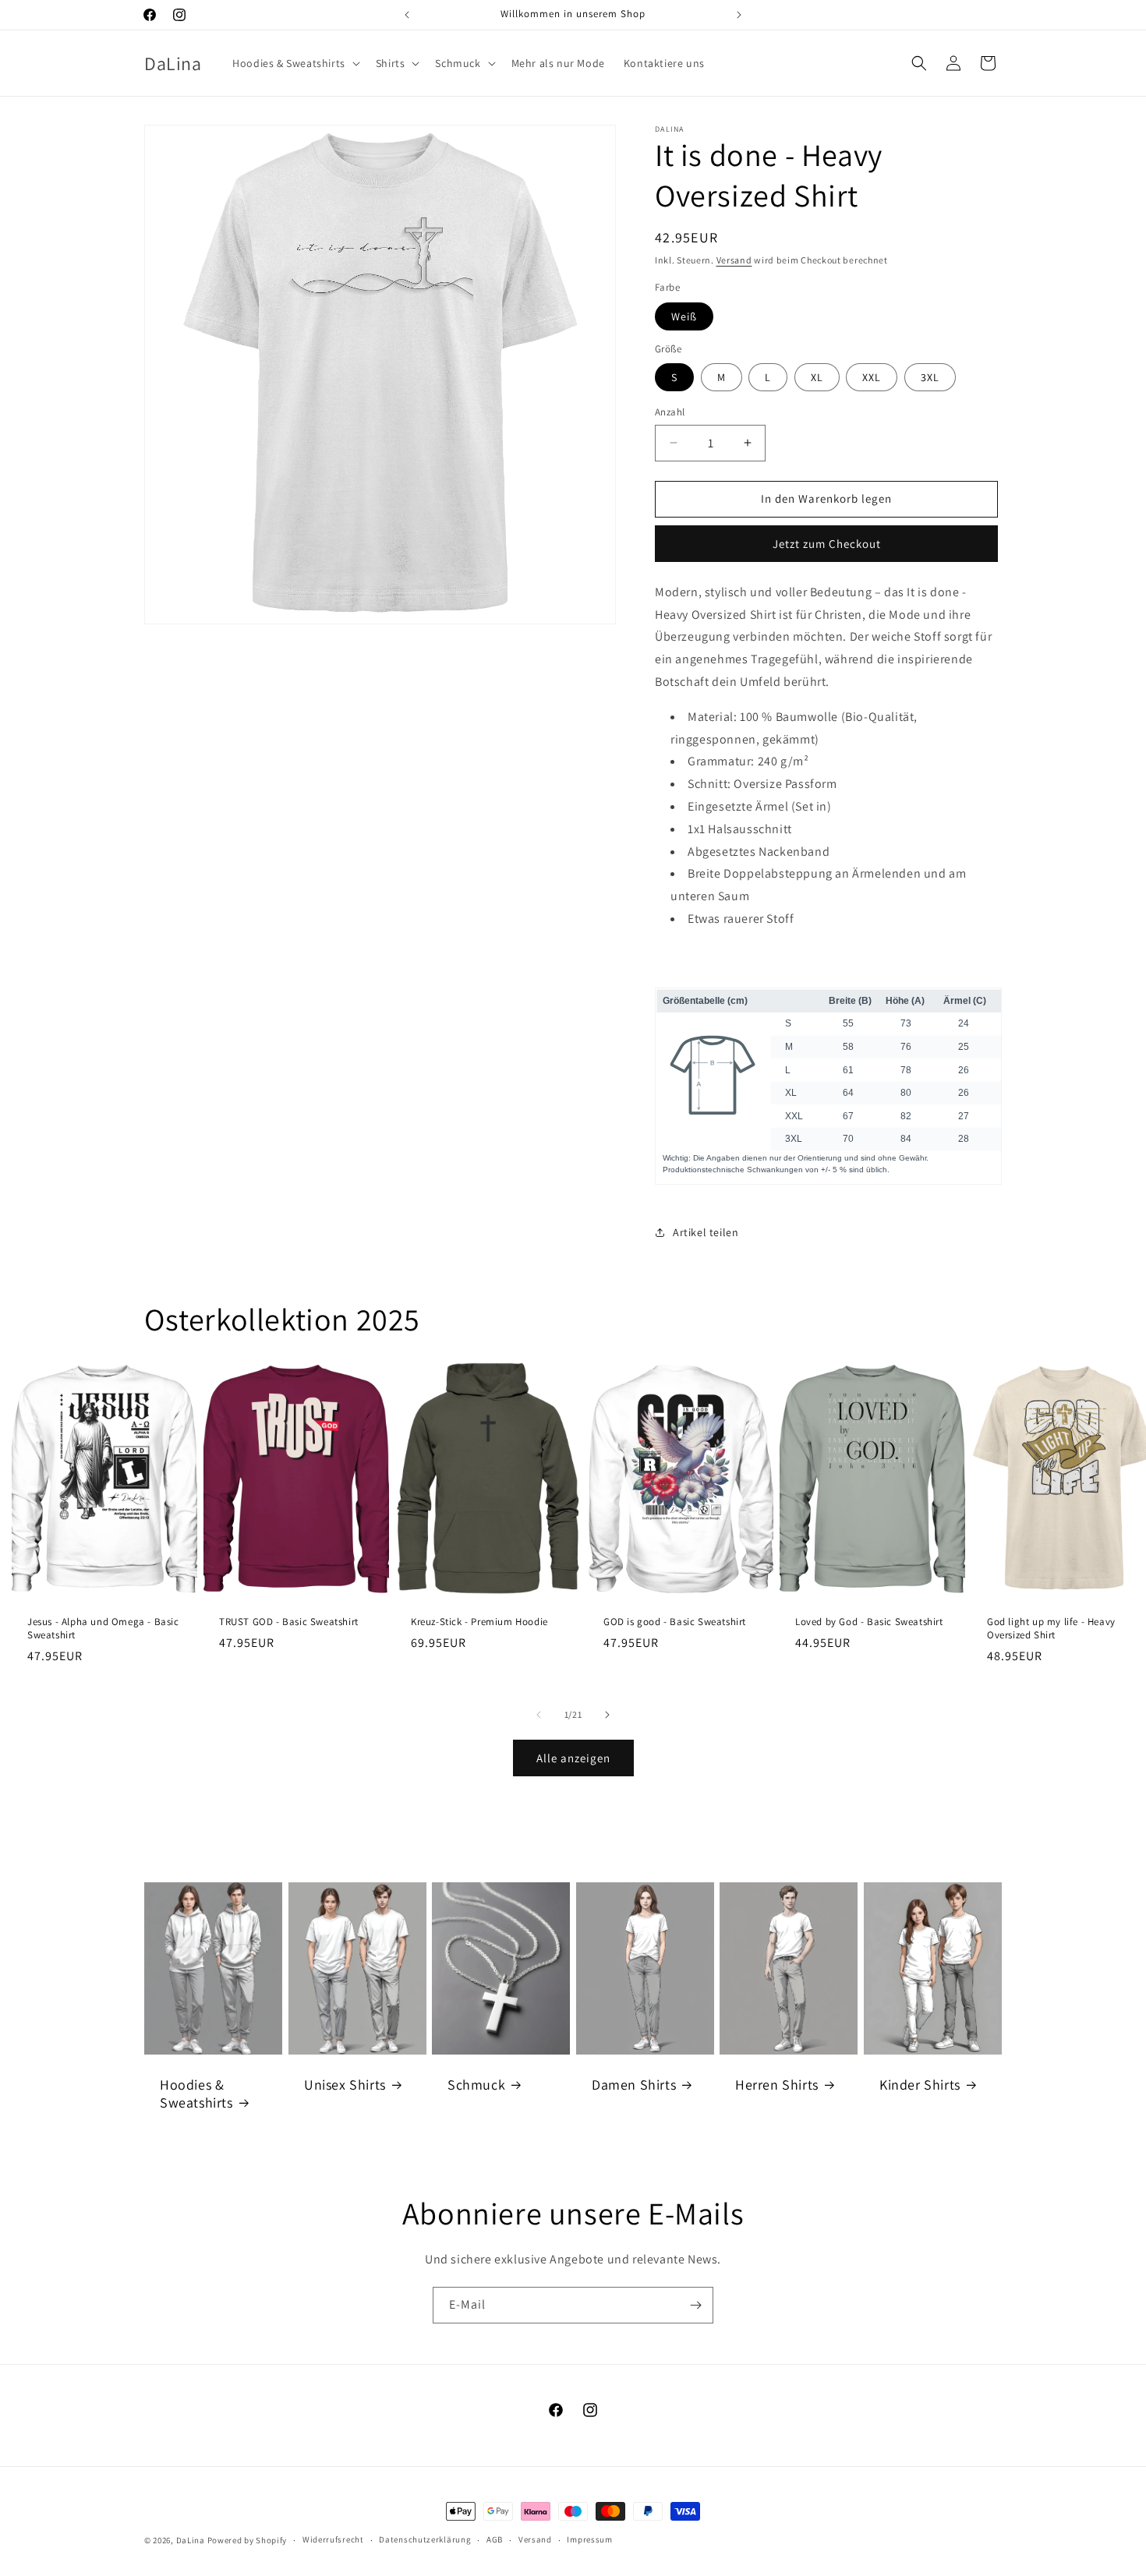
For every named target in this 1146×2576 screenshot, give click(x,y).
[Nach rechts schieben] (607, 1715)
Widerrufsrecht (333, 2539)
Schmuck (476, 2085)
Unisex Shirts (345, 2085)
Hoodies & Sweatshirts (196, 2094)
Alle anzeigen (573, 1758)
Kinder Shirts (920, 2085)
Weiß (684, 316)
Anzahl (670, 412)
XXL (872, 377)
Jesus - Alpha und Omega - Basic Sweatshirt (103, 1629)
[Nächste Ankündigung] (739, 15)
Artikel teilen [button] (706, 1232)
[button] (295, 63)
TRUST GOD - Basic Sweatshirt (289, 1622)
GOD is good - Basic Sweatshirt (675, 1622)
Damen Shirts (634, 2085)
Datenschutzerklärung (425, 2539)
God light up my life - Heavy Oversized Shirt (1051, 1629)
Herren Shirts (777, 2085)
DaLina (191, 2540)
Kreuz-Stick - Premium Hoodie (479, 1622)
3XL (930, 377)
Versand (734, 260)
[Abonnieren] (695, 2305)
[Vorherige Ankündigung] (407, 15)
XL (817, 377)
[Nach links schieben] (539, 1715)
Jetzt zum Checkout (827, 544)
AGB (495, 2539)
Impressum (589, 2539)
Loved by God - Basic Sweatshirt (869, 1622)
